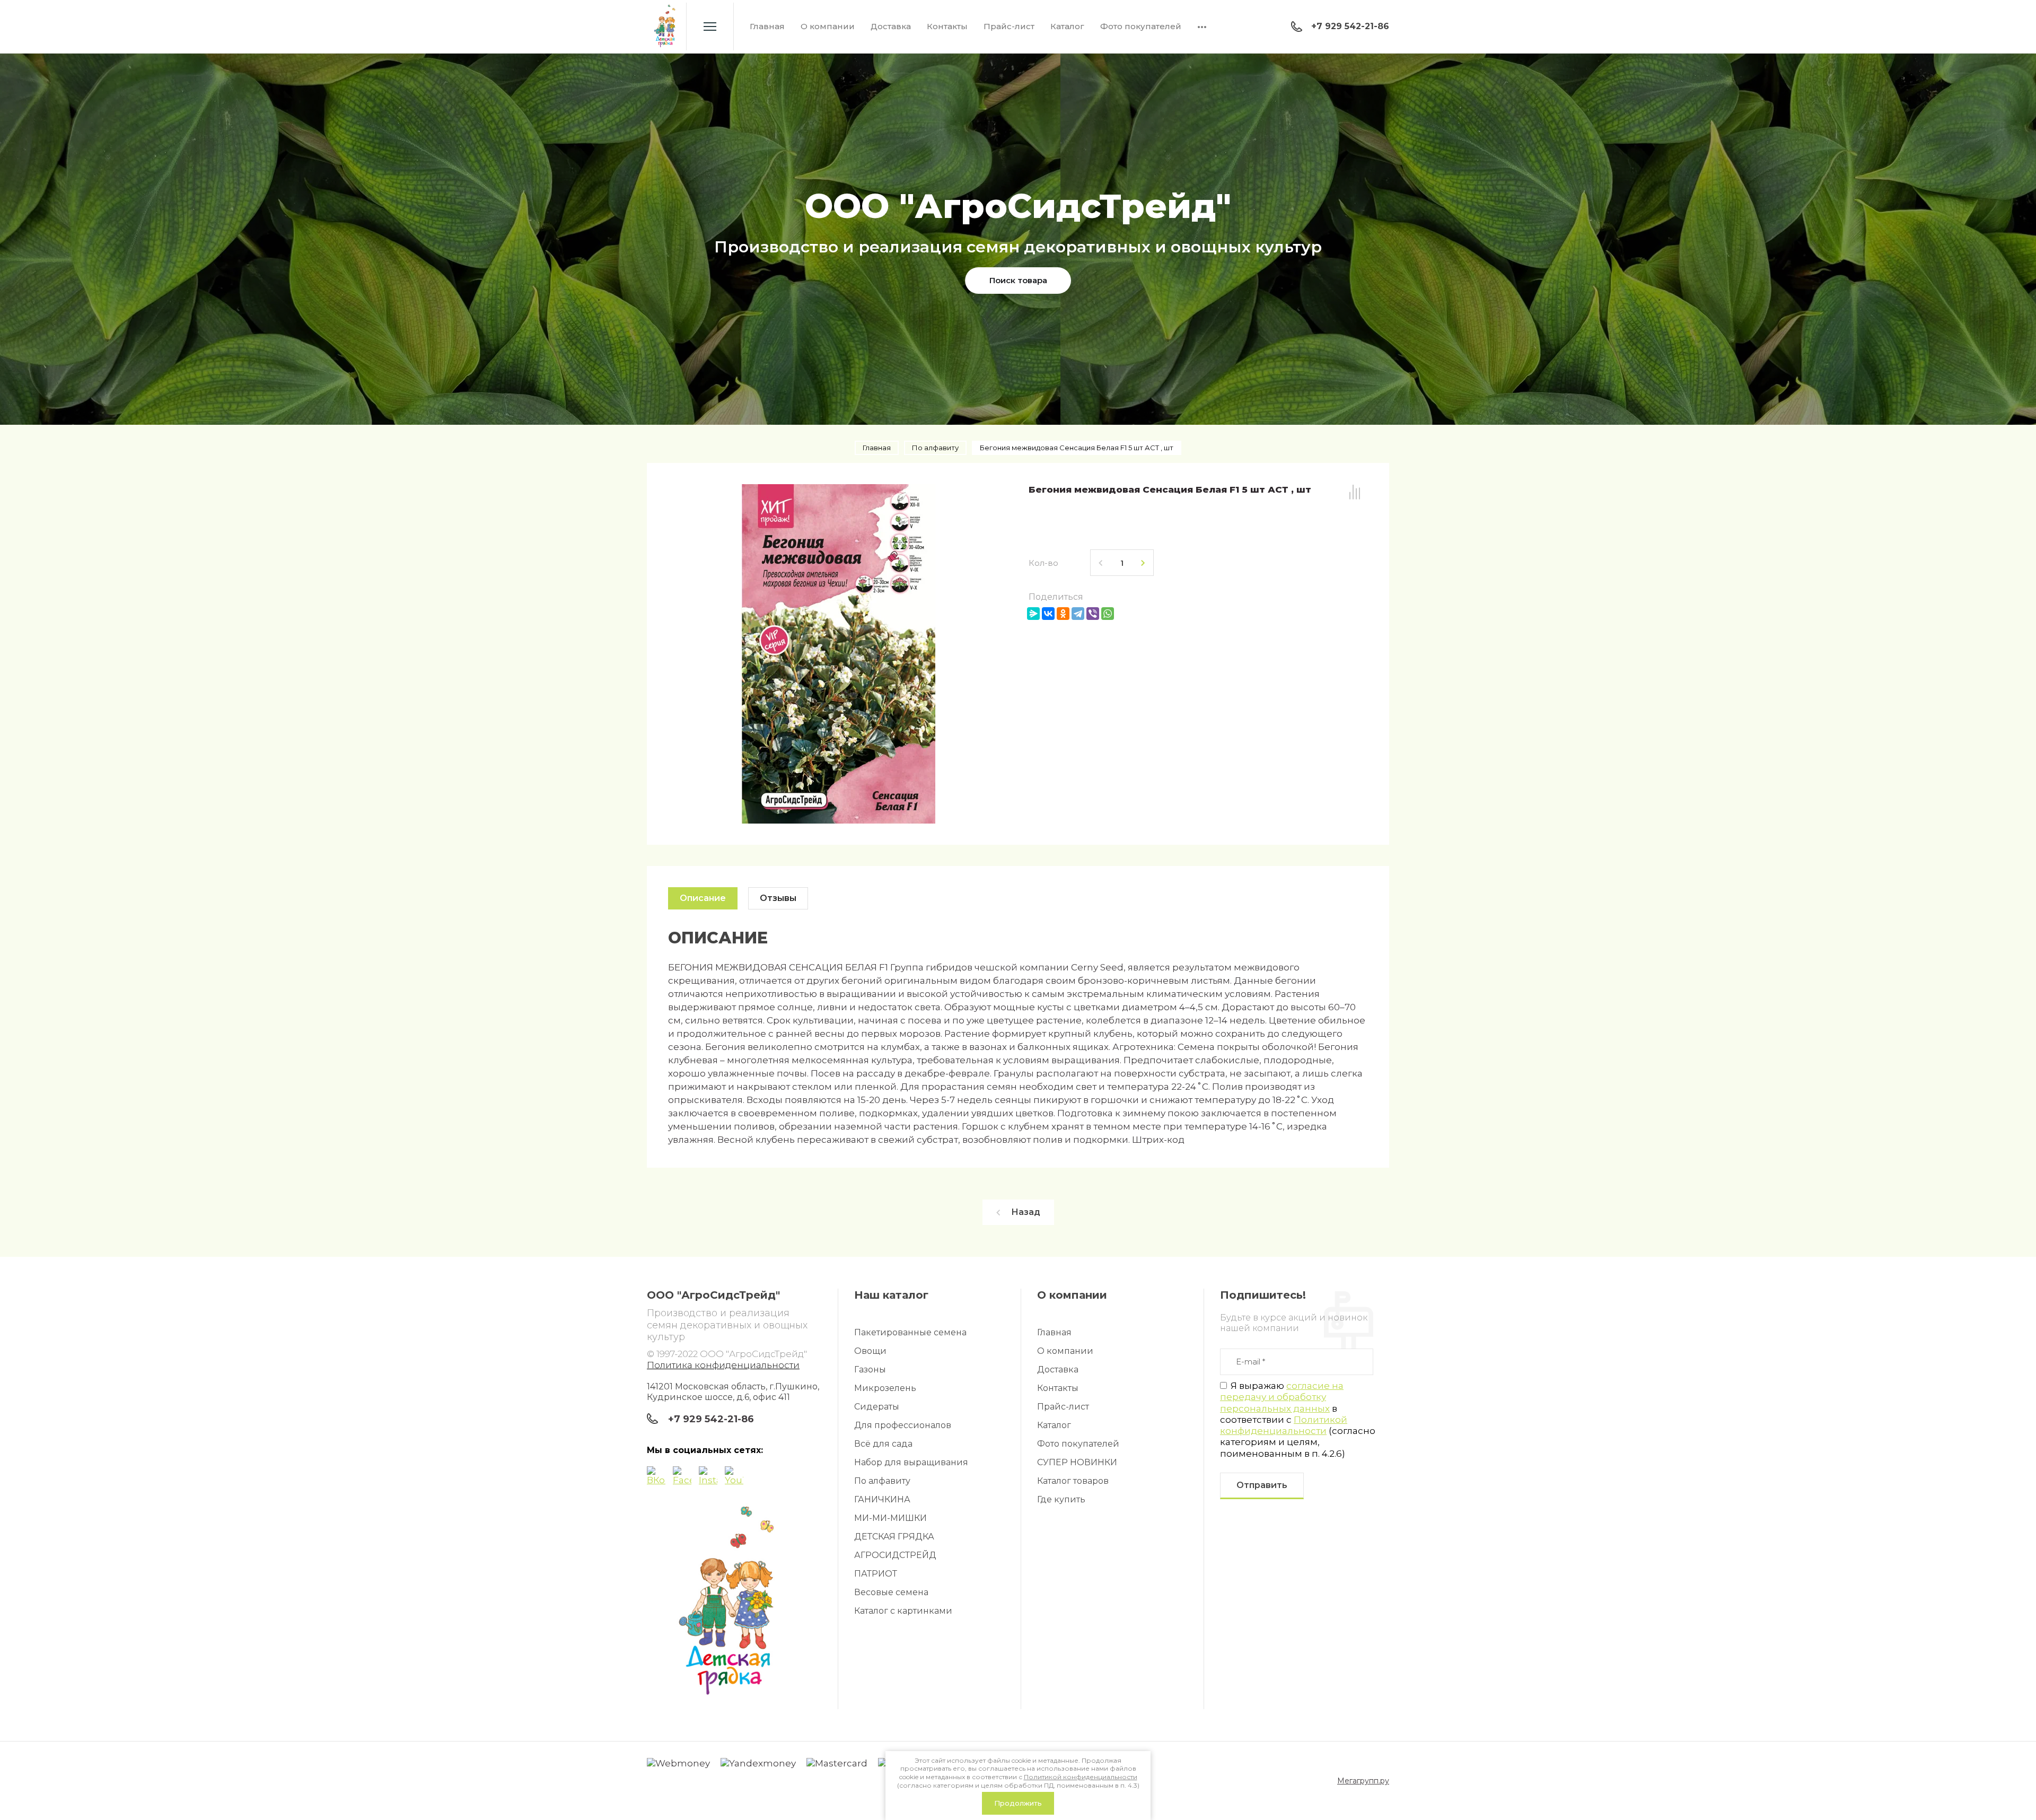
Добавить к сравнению (1355, 492)
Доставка (891, 26)
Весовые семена (891, 1592)
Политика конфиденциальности (723, 1365)
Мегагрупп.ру (1363, 1781)
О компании (828, 26)
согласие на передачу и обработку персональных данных (1282, 1397)
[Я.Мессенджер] (1033, 614)
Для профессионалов (903, 1425)
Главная (767, 26)
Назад (1026, 1212)
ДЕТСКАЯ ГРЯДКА (894, 1537)
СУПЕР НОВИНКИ (1077, 1462)
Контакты (947, 26)
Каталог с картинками (903, 1611)
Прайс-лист (1009, 26)
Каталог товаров (1073, 1481)
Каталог (1067, 26)
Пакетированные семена (910, 1332)
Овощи (870, 1351)
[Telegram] (1078, 614)
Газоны (870, 1370)
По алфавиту (882, 1481)
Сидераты (877, 1407)
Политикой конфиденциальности (1284, 1425)
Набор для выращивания (911, 1462)
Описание (703, 898)
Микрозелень (885, 1388)
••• (1202, 26)
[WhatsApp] (1108, 614)
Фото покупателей (1141, 26)
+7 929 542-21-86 (1350, 26)
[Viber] (1093, 614)
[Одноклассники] (1063, 614)
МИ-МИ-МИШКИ (890, 1518)
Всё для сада (883, 1444)
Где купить (1061, 1499)
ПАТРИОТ (876, 1574)
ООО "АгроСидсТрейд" (1018, 206)
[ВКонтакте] (1048, 614)
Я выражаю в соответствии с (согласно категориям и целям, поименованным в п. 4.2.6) (1298, 1420)
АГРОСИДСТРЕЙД (895, 1555)
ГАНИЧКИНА (882, 1499)
